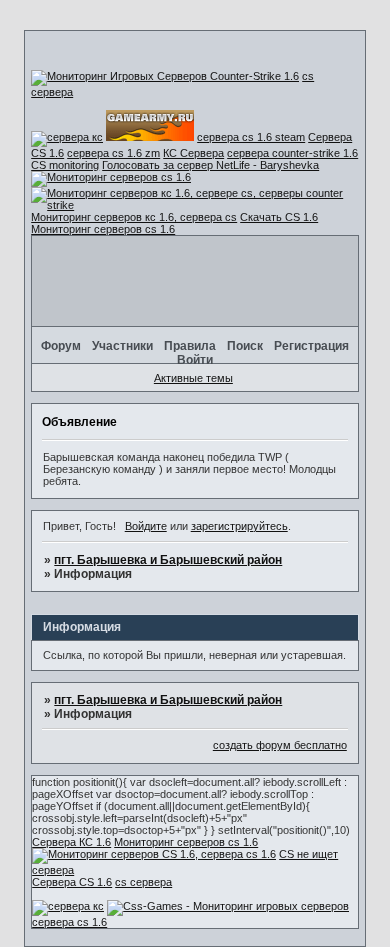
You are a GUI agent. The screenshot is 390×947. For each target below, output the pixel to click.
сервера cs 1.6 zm (113, 153)
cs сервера (143, 882)
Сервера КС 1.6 (71, 842)
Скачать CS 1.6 (279, 217)
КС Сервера (193, 153)
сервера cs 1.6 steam (251, 137)
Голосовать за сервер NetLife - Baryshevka (210, 165)
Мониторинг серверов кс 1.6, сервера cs (134, 217)
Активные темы (193, 378)
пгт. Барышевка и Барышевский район (168, 560)
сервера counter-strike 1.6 (292, 153)
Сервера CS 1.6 (72, 882)
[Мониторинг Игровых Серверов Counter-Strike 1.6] (165, 76)
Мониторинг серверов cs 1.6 (103, 229)
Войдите (146, 526)
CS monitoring (65, 165)
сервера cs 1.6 (69, 922)
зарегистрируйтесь (239, 526)
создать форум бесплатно (280, 745)
